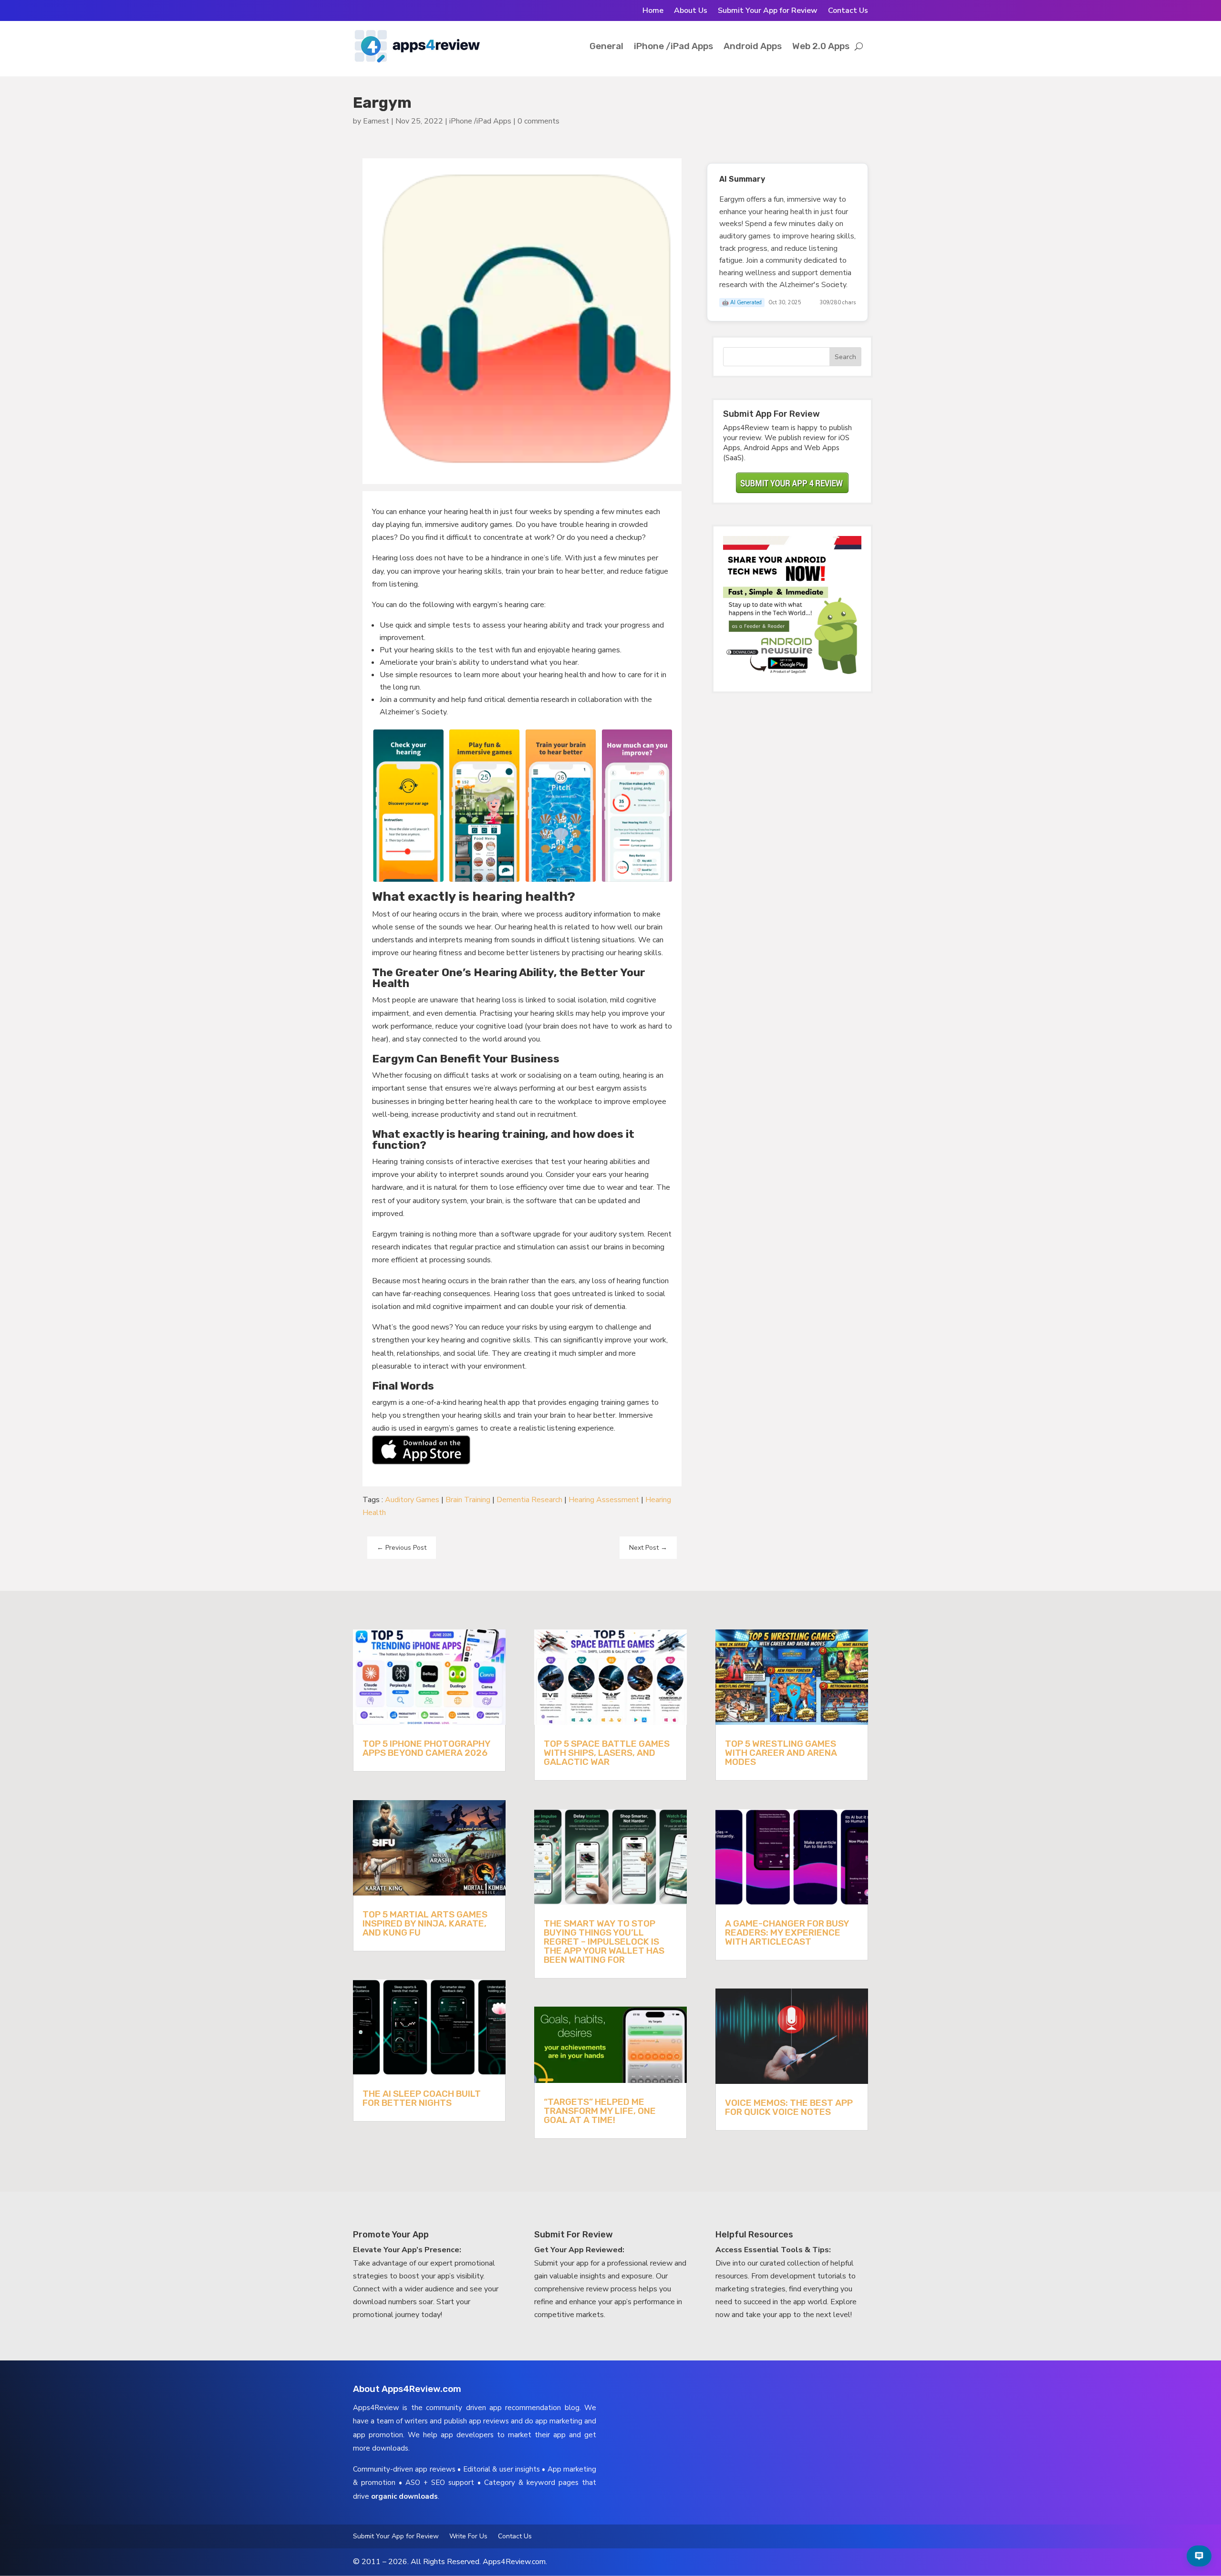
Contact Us (848, 11)
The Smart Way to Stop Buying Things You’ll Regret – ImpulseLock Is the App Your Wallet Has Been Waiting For (604, 1942)
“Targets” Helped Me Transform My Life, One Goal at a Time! (600, 2111)
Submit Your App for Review (768, 11)
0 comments (538, 121)
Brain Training (468, 1500)
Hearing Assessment (604, 1500)
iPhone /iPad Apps (673, 46)
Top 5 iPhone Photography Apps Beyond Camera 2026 (426, 1748)
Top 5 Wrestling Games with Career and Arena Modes (781, 1753)
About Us (691, 11)
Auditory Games (412, 1500)
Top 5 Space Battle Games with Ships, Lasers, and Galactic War (607, 1753)
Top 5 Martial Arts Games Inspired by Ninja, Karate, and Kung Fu (425, 1923)
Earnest (376, 121)
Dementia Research (529, 1500)
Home (653, 11)
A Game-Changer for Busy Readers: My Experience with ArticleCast (787, 1932)
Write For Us (468, 2537)
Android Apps (753, 46)
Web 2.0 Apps (821, 46)
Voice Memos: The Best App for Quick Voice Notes (789, 2107)
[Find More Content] (1199, 2556)
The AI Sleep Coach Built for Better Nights (422, 2098)
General (606, 46)
